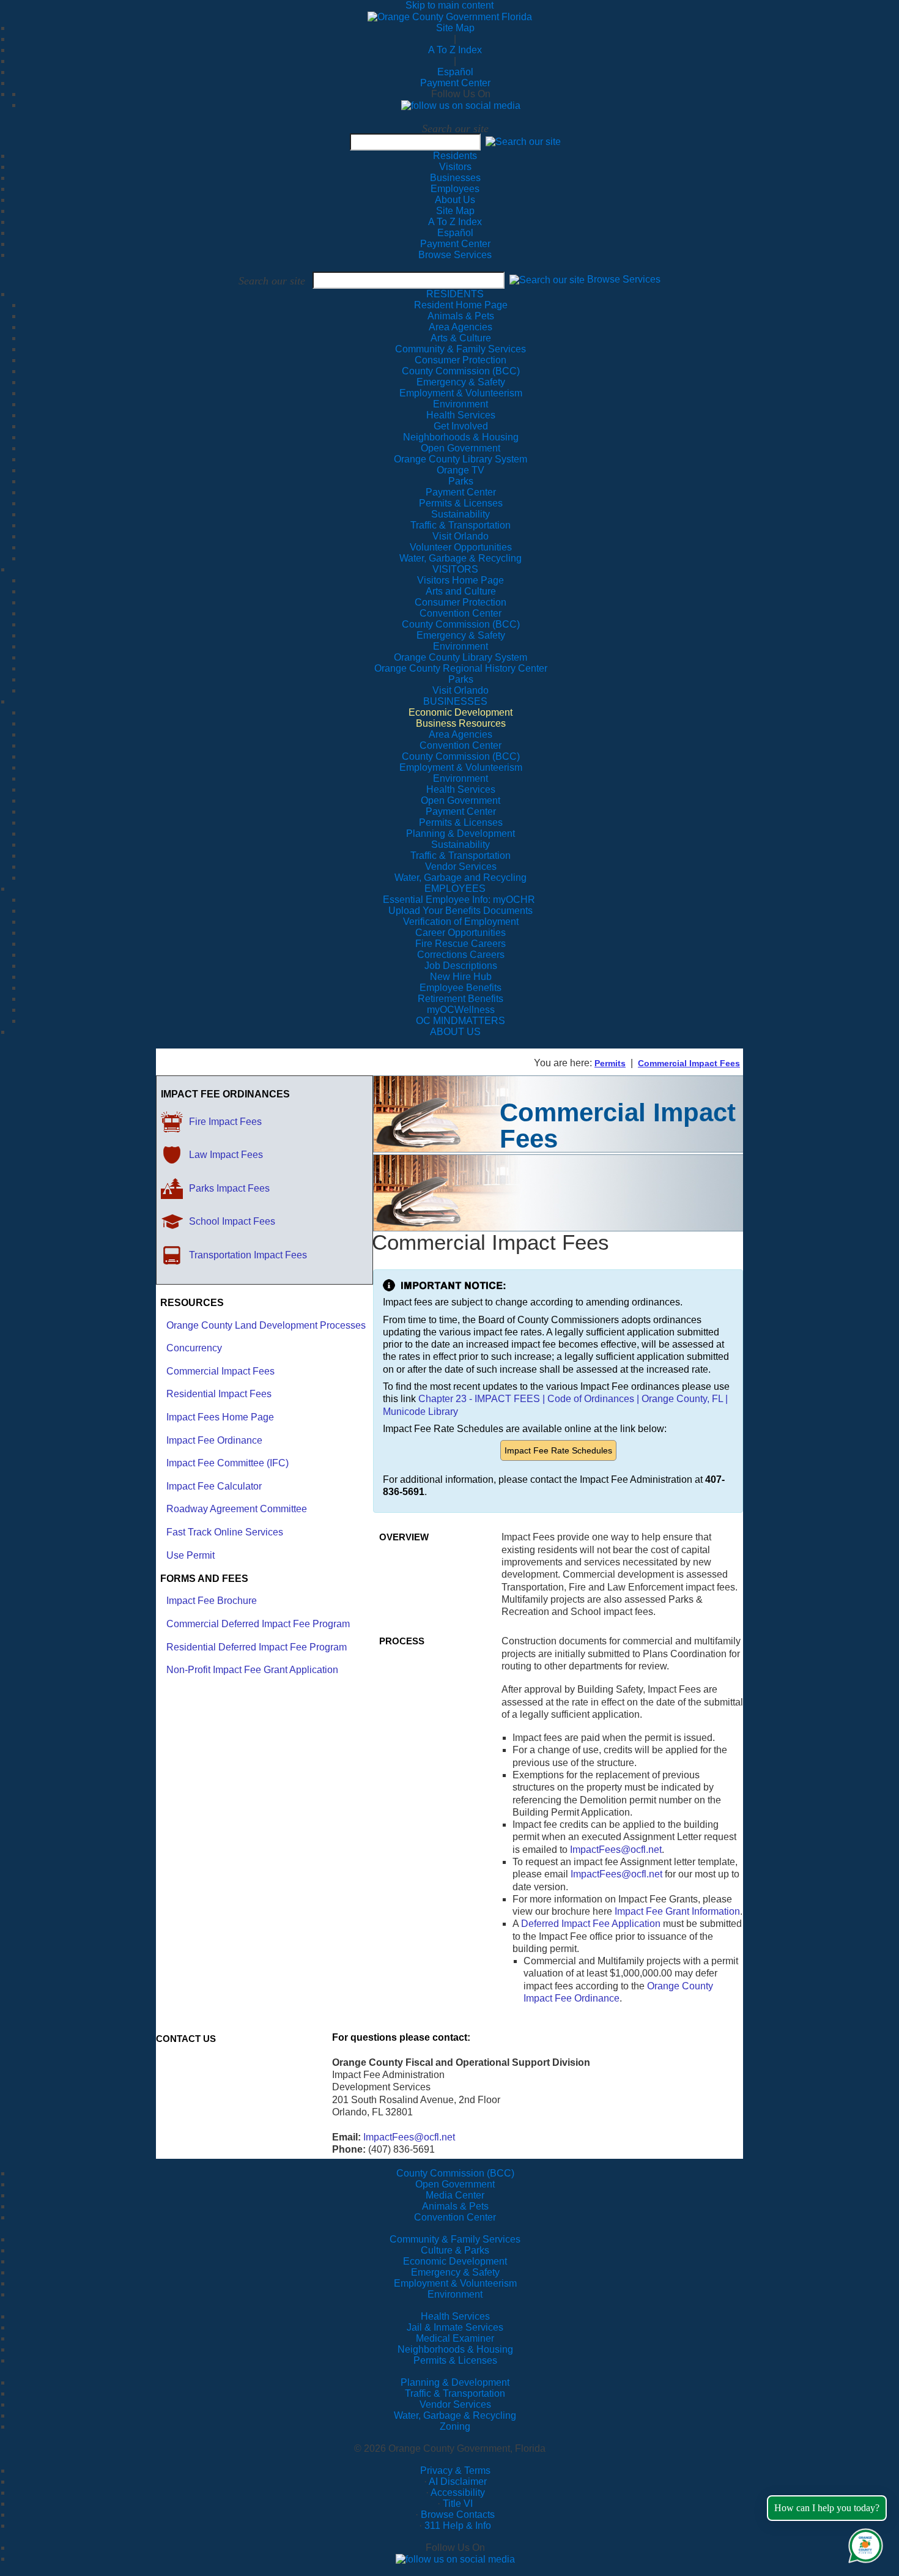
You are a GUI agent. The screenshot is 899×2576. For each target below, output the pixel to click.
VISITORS (455, 569)
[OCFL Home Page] (450, 16)
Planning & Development (455, 2382)
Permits (610, 1063)
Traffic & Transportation (455, 2393)
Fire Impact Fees (225, 1122)
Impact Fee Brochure (212, 1601)
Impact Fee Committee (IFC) (228, 1463)
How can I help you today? (827, 2508)
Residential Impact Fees (219, 1394)
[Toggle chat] (863, 2543)
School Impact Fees (232, 1221)
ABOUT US (455, 1032)
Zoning (455, 2426)
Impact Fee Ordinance (214, 1440)
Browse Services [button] (624, 280)
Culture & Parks (455, 2250)
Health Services (455, 2316)
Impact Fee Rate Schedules (558, 1450)
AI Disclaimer (458, 2481)
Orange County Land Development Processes (266, 1325)
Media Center (455, 2195)
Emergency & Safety (455, 2272)
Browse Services (455, 255)
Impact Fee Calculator (214, 1486)
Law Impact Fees (226, 1155)
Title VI (458, 2504)
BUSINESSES (455, 701)
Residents (455, 156)
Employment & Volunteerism (455, 2283)
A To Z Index (455, 50)
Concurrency (194, 1348)
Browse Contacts (458, 2515)
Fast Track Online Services (225, 1532)
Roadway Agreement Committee (237, 1509)
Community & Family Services (461, 349)
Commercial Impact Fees (689, 1063)
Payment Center (455, 83)
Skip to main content (449, 5)
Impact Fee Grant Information (677, 1911)
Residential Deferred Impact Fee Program (257, 1647)
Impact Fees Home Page (220, 1417)
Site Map (455, 28)
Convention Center (455, 2217)
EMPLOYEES (455, 889)
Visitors (455, 167)
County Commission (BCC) (455, 2173)
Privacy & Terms (455, 2470)
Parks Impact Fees (229, 1188)
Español (455, 72)
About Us (455, 200)
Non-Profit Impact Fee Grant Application (252, 1670)
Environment (455, 2294)
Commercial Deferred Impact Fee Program (258, 1624)
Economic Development (455, 2261)
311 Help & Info (458, 2526)
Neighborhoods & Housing (455, 2349)
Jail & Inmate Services (455, 2327)
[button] (523, 142)
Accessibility (458, 2492)
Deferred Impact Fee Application (591, 1924)
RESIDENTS (455, 294)
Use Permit (191, 1555)
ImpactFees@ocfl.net (616, 1850)
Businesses (455, 178)
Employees (455, 189)
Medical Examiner (455, 2338)
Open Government (455, 2184)
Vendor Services (455, 2404)
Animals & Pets (455, 2206)
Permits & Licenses (455, 2360)
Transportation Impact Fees (248, 1255)
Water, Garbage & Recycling (455, 2415)
